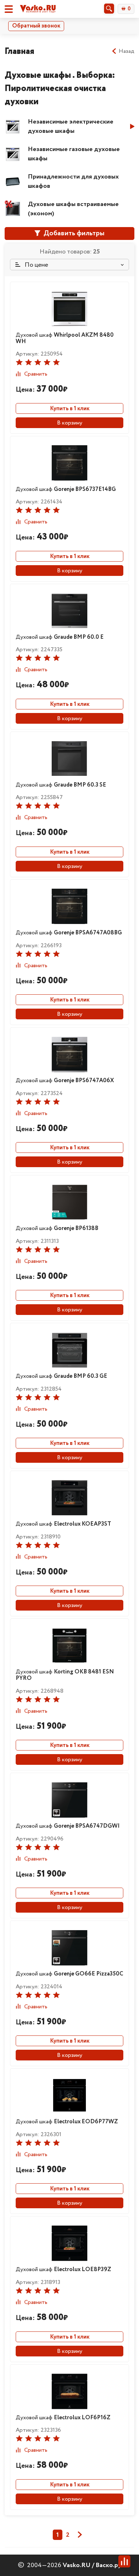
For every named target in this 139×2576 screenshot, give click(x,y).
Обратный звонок (36, 26)
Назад (127, 51)
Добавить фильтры (73, 233)
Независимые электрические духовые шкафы (71, 126)
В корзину (70, 423)
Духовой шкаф (65, 338)
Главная (19, 51)
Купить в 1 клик (70, 409)
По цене (36, 265)
